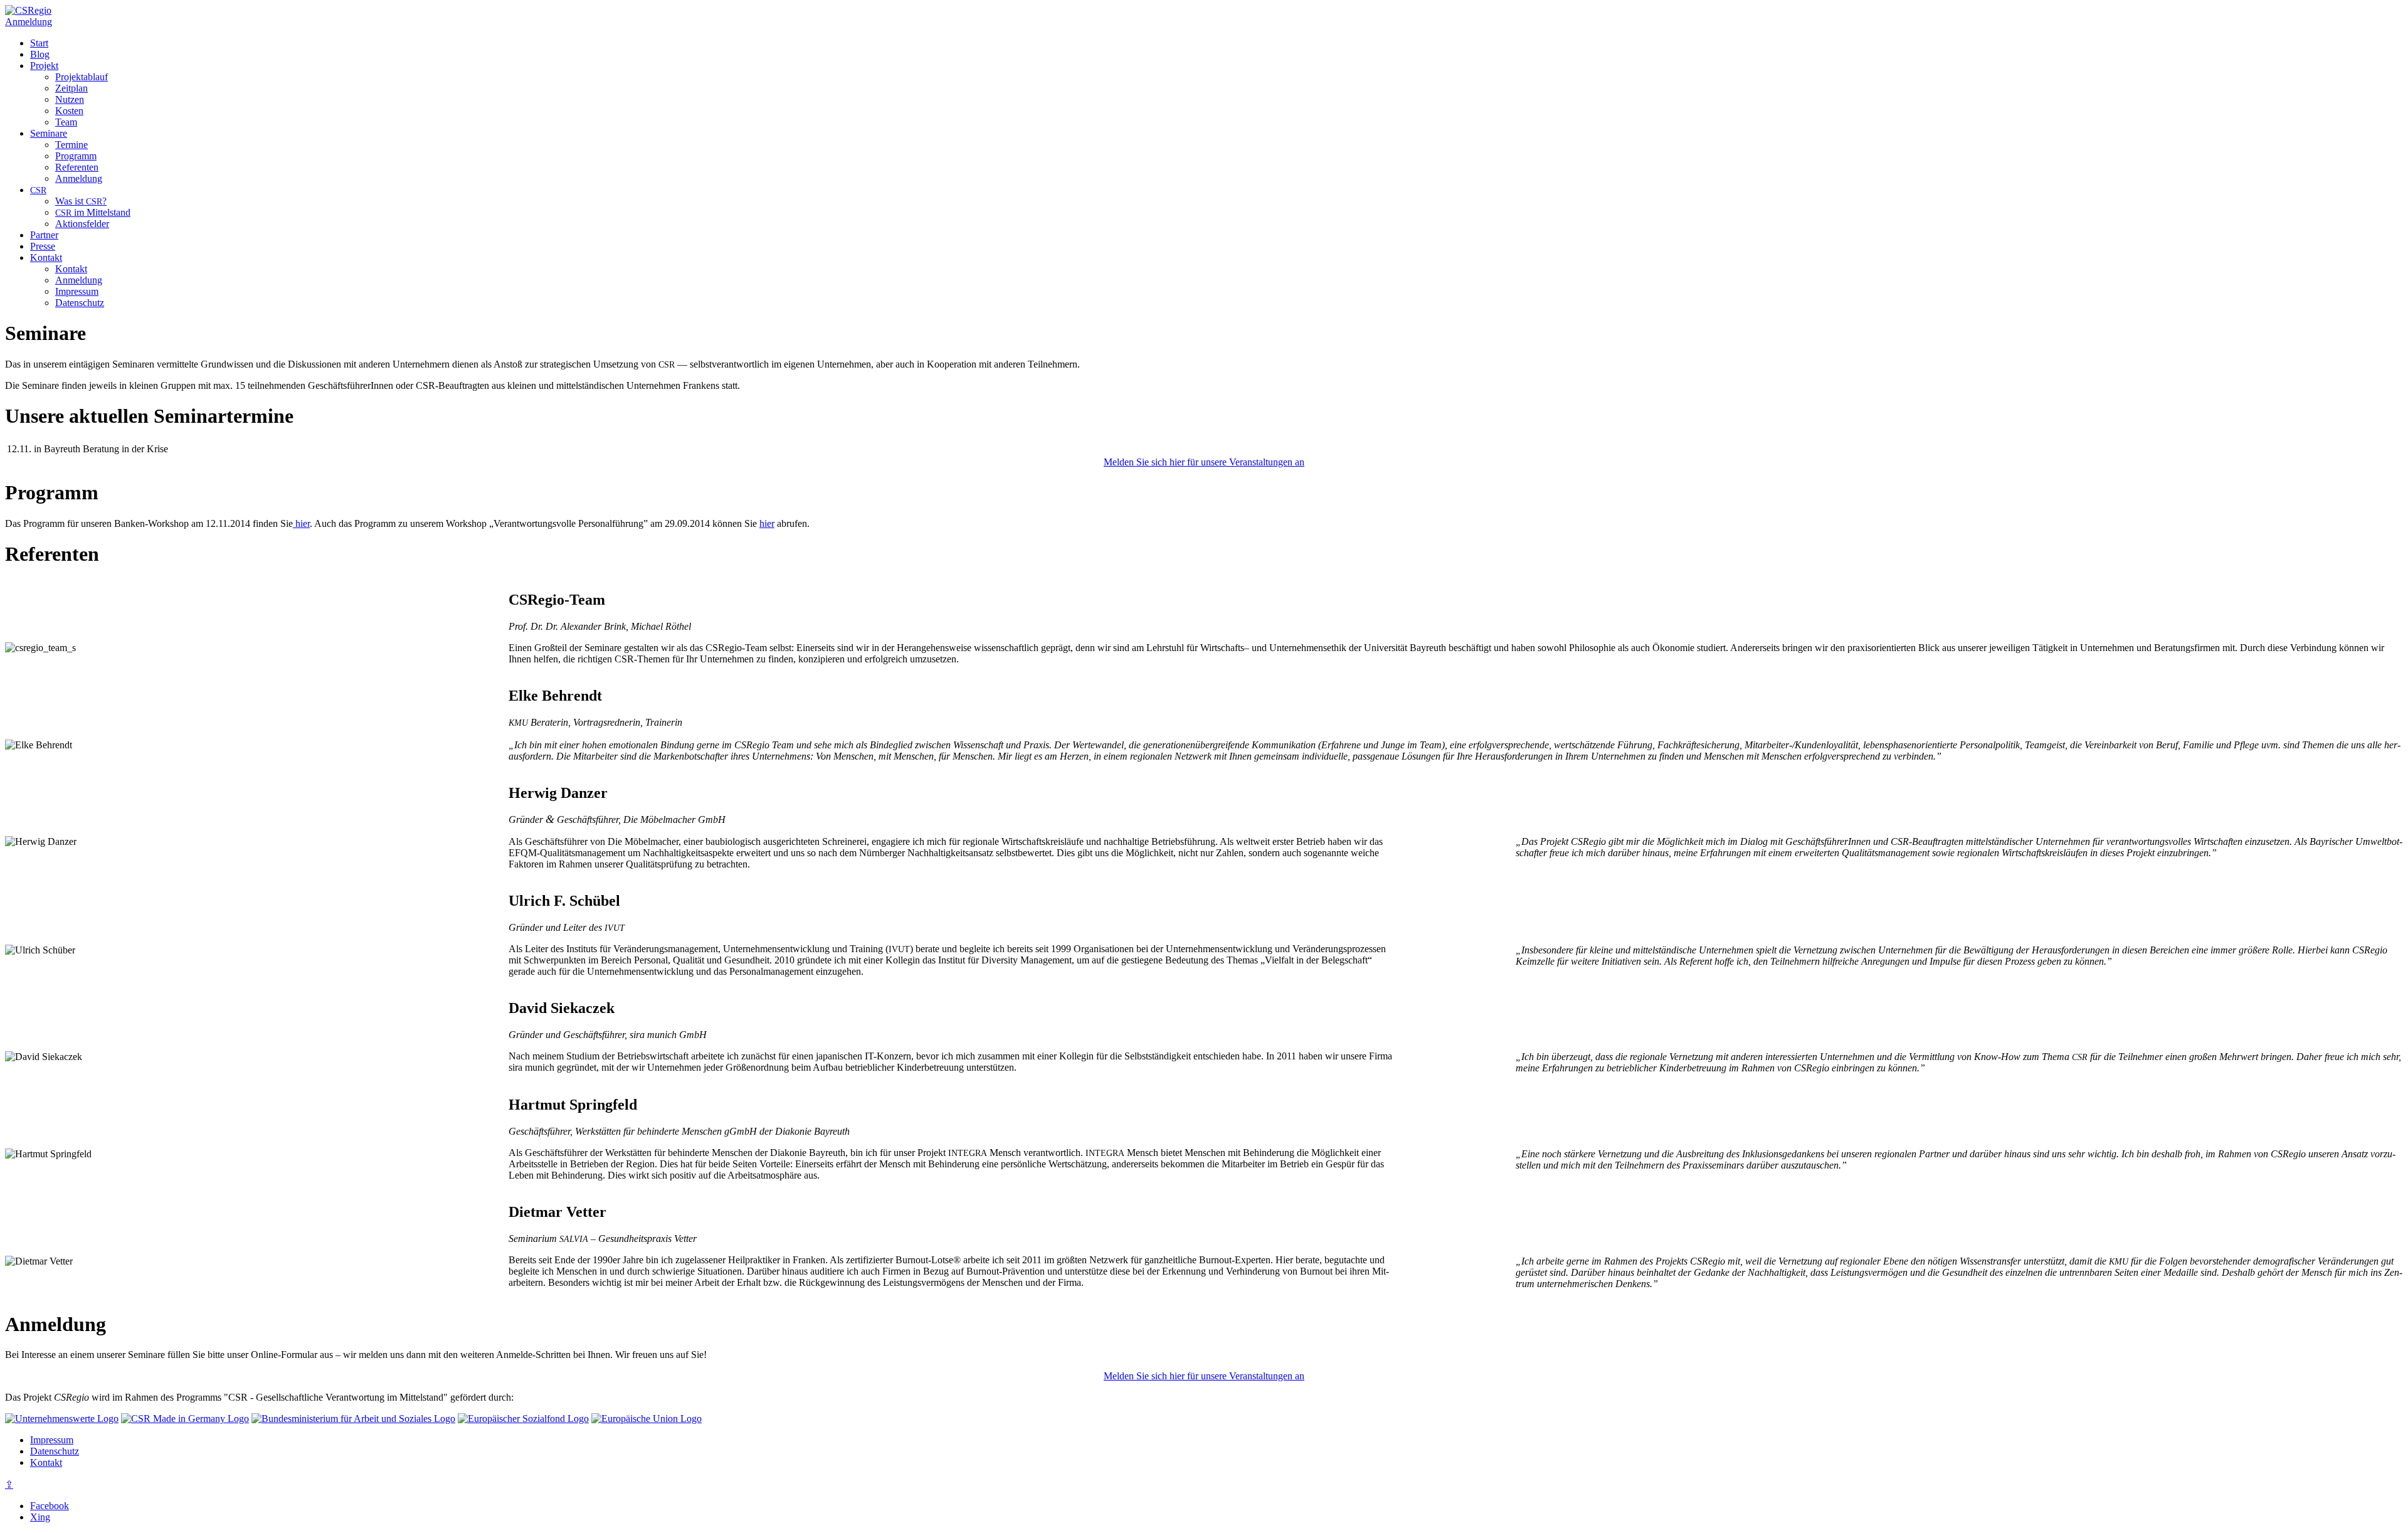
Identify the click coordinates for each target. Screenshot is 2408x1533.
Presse (43, 246)
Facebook (50, 1506)
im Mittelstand (93, 212)
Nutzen (70, 99)
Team (66, 122)
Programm (76, 156)
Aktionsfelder (82, 224)
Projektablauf (82, 77)
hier (301, 523)
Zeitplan (71, 88)
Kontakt (46, 257)
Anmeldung (29, 22)
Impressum (77, 291)
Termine (71, 145)
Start (39, 43)
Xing (40, 1517)
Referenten (77, 167)
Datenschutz (80, 303)
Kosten (69, 111)
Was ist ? (81, 201)
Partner (44, 235)
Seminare (49, 133)
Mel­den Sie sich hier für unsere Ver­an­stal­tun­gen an (1204, 462)
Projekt (44, 66)
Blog (40, 54)
